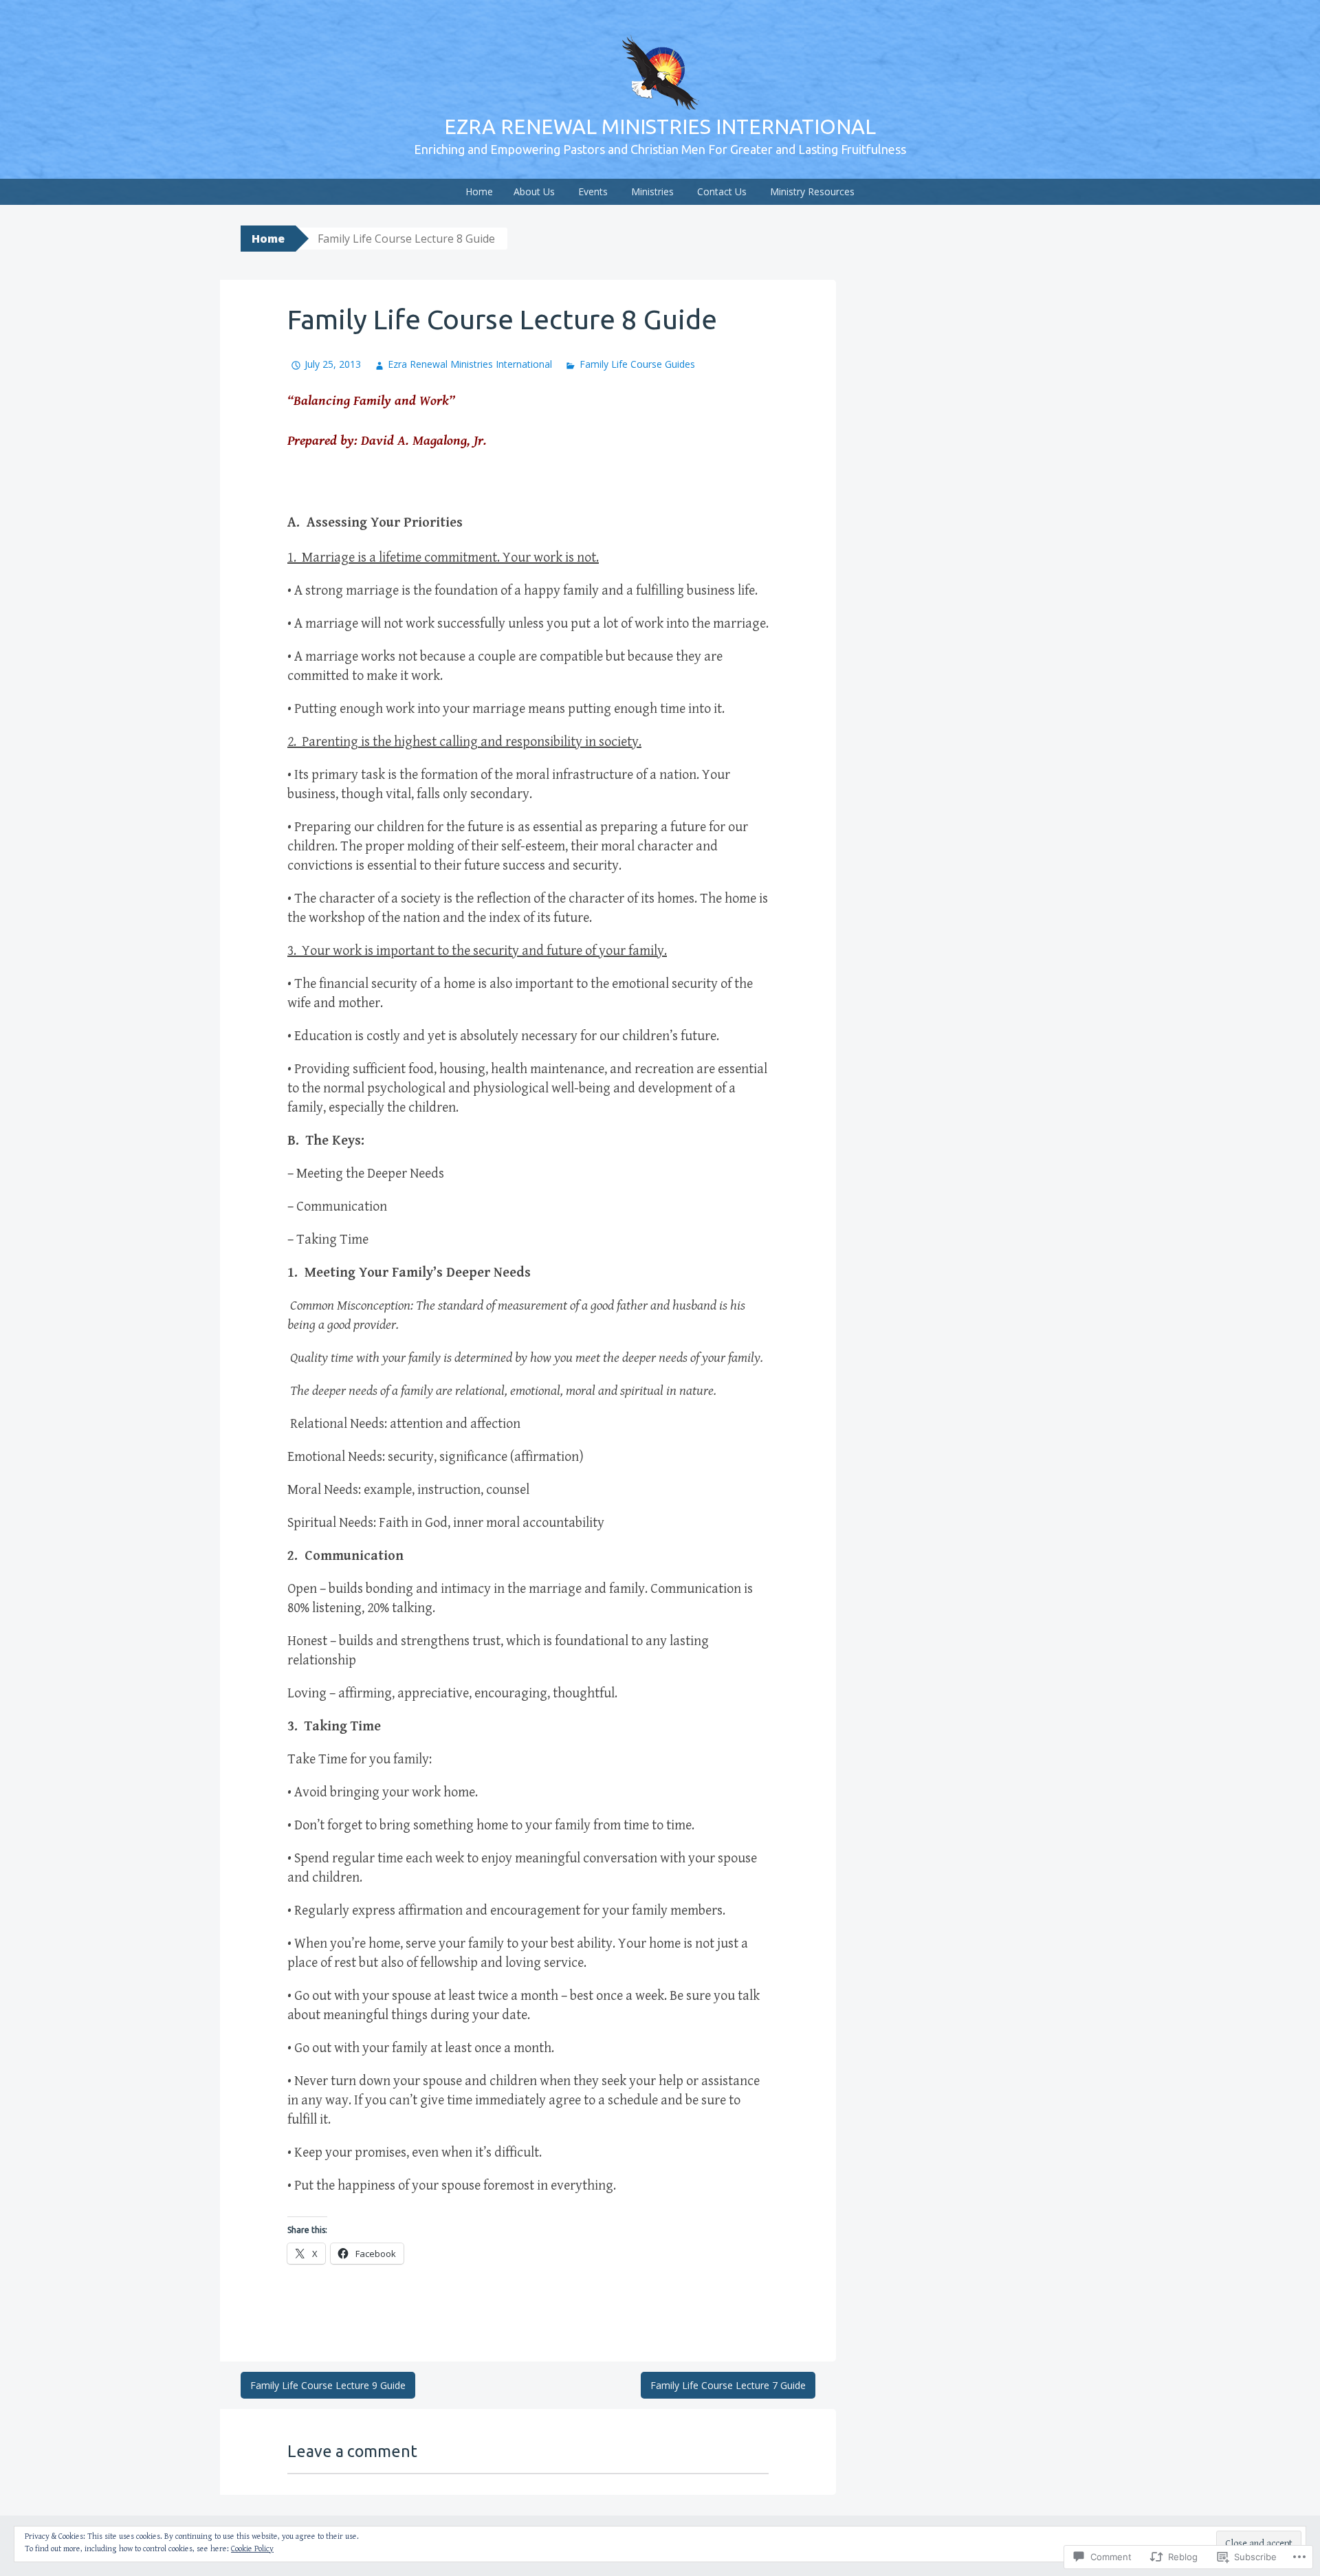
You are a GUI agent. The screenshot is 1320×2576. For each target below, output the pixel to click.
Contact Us (722, 191)
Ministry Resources (812, 191)
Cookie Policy (252, 2549)
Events (593, 191)
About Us (534, 191)
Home (479, 191)
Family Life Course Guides (637, 364)
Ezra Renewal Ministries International (660, 126)
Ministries (652, 191)
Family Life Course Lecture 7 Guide (728, 2385)
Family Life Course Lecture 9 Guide (328, 2385)
